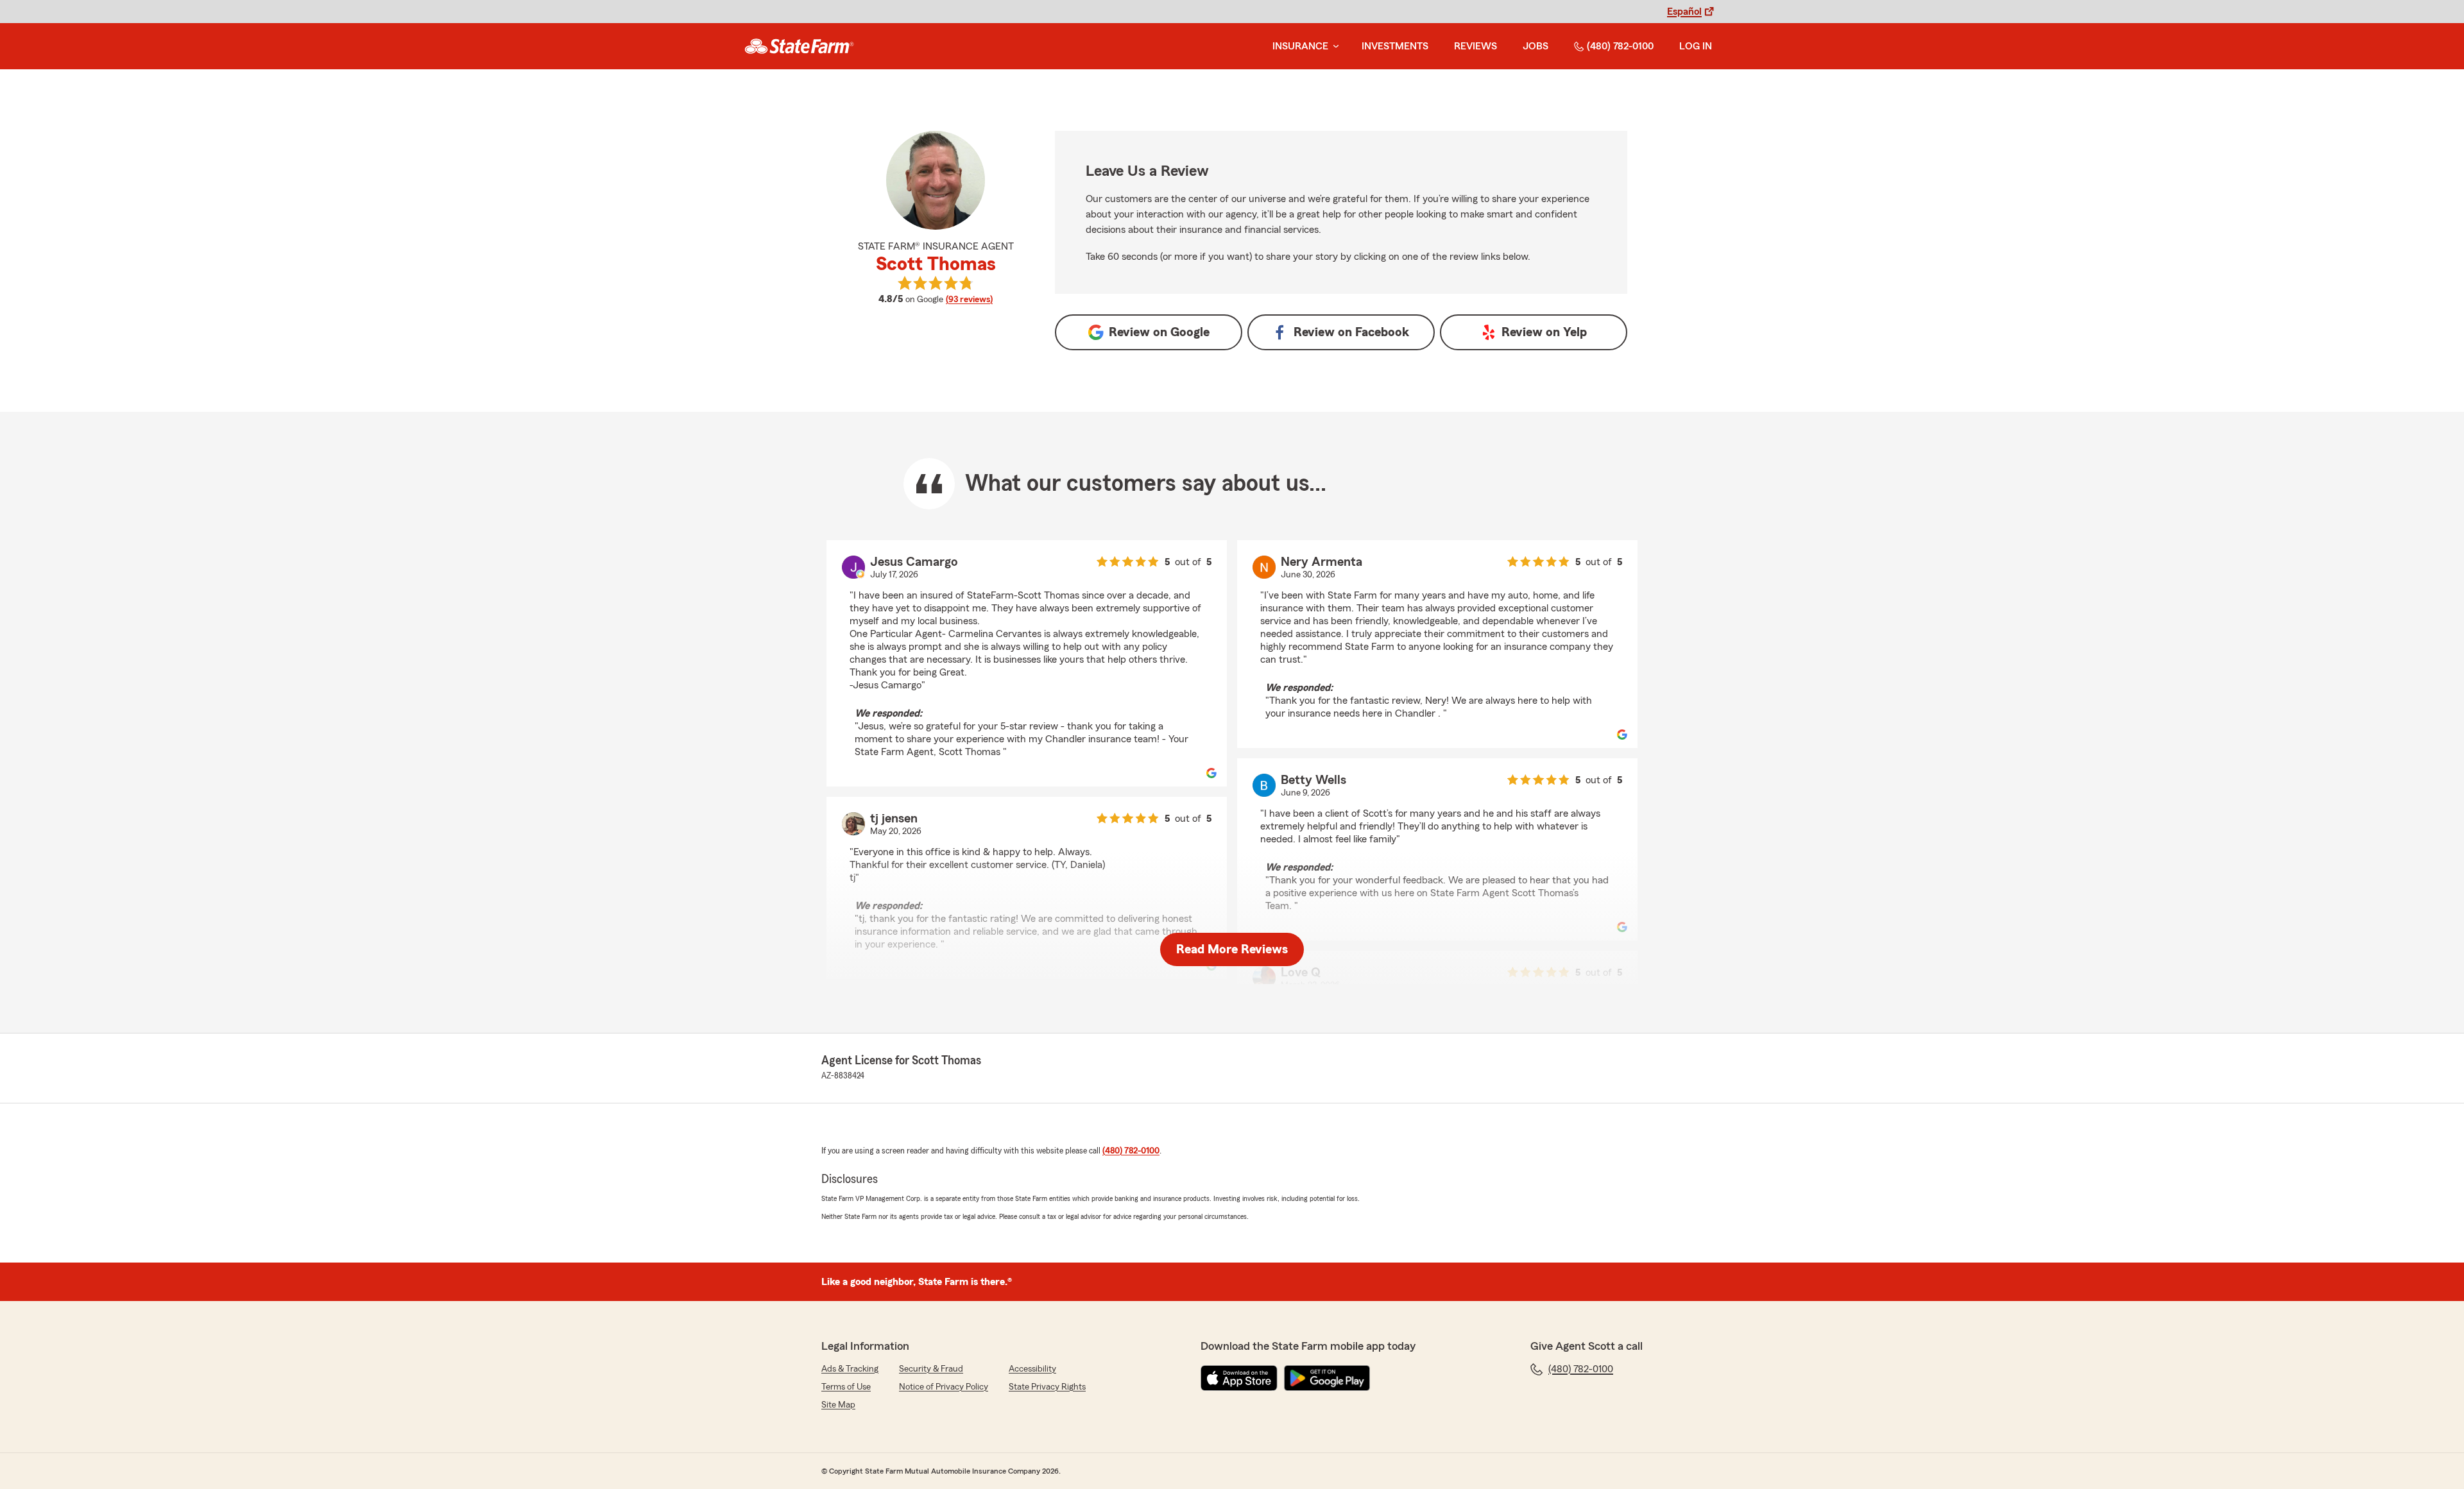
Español (1684, 12)
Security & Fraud (931, 1369)
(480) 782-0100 (1620, 46)
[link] (799, 46)
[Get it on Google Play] (1327, 1378)
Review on (1159, 332)
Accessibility (1032, 1369)
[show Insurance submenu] (1333, 47)
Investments (1395, 46)
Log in (1696, 46)
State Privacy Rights (1047, 1387)
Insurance (1300, 46)
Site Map (838, 1405)
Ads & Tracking (850, 1369)
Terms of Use (846, 1387)
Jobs (1536, 46)
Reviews (1476, 46)
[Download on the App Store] (1239, 1378)
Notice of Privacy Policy (944, 1387)
